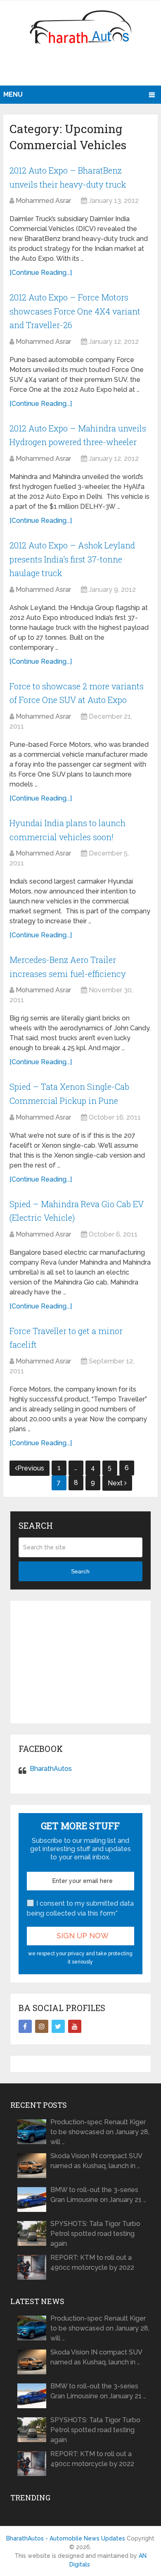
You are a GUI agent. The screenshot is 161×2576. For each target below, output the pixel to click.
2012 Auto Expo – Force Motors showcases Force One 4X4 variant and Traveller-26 (75, 311)
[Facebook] (25, 2026)
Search (80, 1571)
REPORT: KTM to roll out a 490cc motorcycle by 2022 (92, 2263)
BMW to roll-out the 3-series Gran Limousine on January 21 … (98, 2195)
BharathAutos (51, 1769)
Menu (13, 94)
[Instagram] (42, 2026)
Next (116, 1483)
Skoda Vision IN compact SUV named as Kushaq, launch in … (96, 2161)
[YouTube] (75, 2026)
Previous (31, 1468)
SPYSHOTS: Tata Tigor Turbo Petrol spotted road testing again (95, 2234)
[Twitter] (58, 2026)
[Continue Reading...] (41, 273)
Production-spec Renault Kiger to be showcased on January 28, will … (100, 2132)
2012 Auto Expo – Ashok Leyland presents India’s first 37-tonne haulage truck (72, 559)
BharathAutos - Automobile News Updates (66, 2538)
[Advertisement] (82, 68)
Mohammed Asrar (43, 201)
